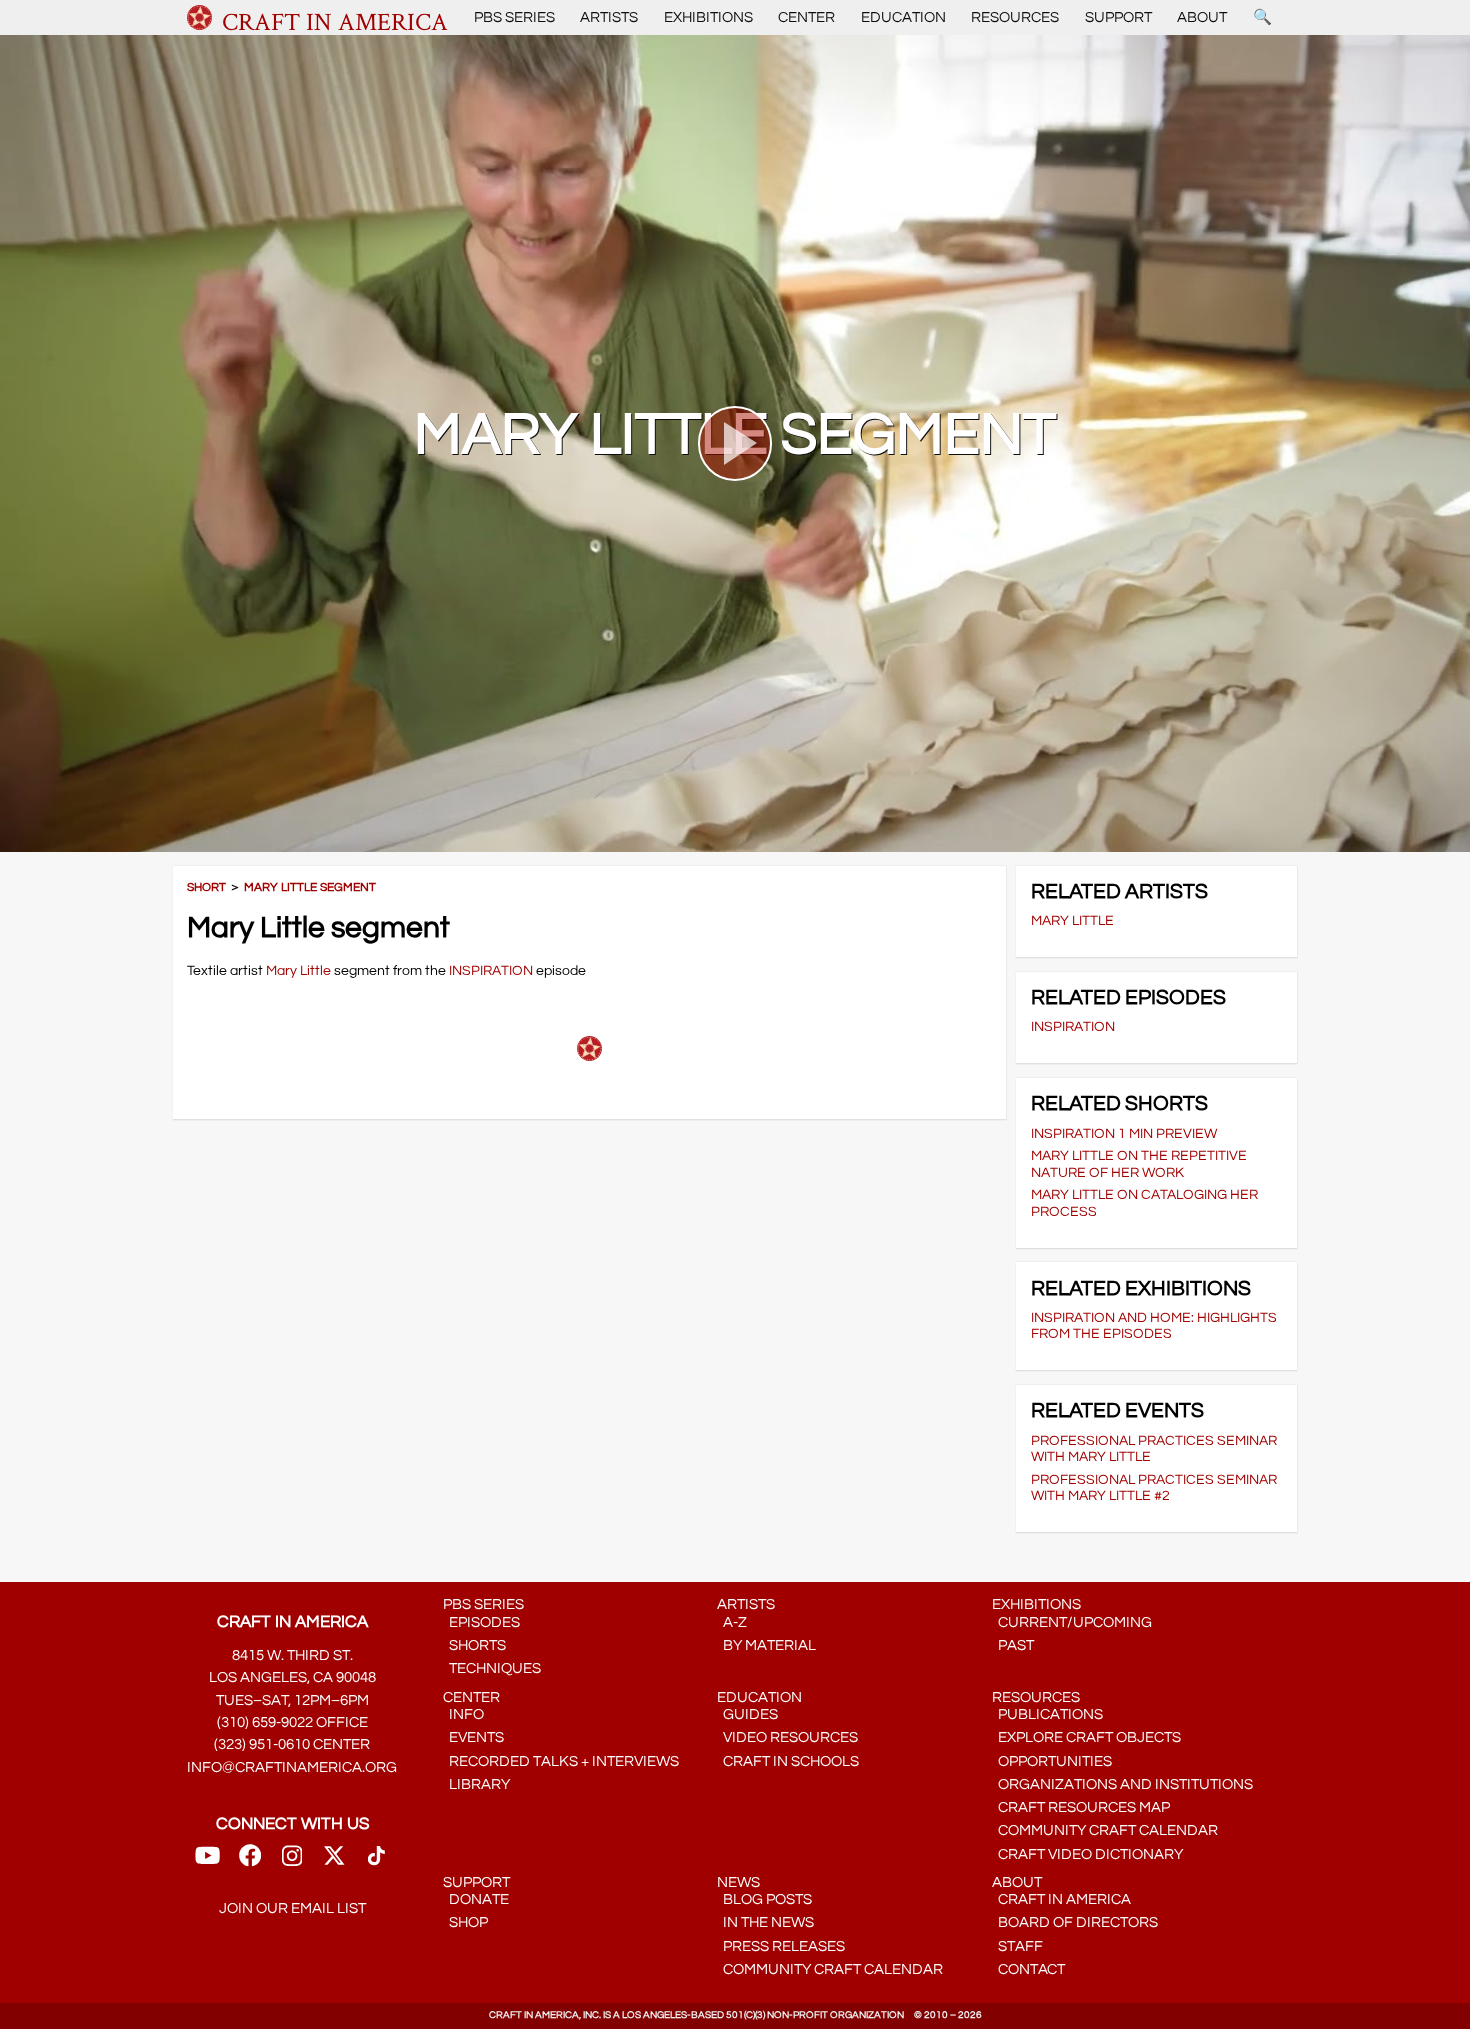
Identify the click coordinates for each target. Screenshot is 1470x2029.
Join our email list (292, 1908)
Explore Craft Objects (1086, 1737)
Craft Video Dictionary (1087, 1854)
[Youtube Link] (207, 1862)
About (1202, 17)
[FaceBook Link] (250, 1862)
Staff (1017, 1946)
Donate (476, 1899)
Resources (1015, 17)
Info (463, 1714)
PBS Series (514, 17)
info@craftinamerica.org (292, 1767)
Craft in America (1061, 1899)
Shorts (474, 1645)
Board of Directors (1075, 1922)
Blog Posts (764, 1899)
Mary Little (298, 970)
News (738, 1882)
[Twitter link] (334, 1862)
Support (1118, 17)
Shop (465, 1922)
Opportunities (1052, 1761)
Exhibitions (708, 17)
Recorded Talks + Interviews (561, 1761)
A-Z (732, 1622)
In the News (765, 1922)
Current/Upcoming (1072, 1622)
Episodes (481, 1622)
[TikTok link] (376, 1862)
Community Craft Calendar (1105, 1830)
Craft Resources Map (1081, 1807)
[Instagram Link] (292, 1862)
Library (476, 1784)
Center (806, 17)
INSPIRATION (491, 970)
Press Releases (781, 1946)
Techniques (492, 1668)
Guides (747, 1714)
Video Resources (787, 1737)
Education (903, 17)
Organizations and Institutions (1122, 1784)
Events (473, 1737)
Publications (1047, 1714)
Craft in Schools (788, 1761)
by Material (766, 1645)
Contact (1028, 1969)
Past (1013, 1645)
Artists (609, 17)
